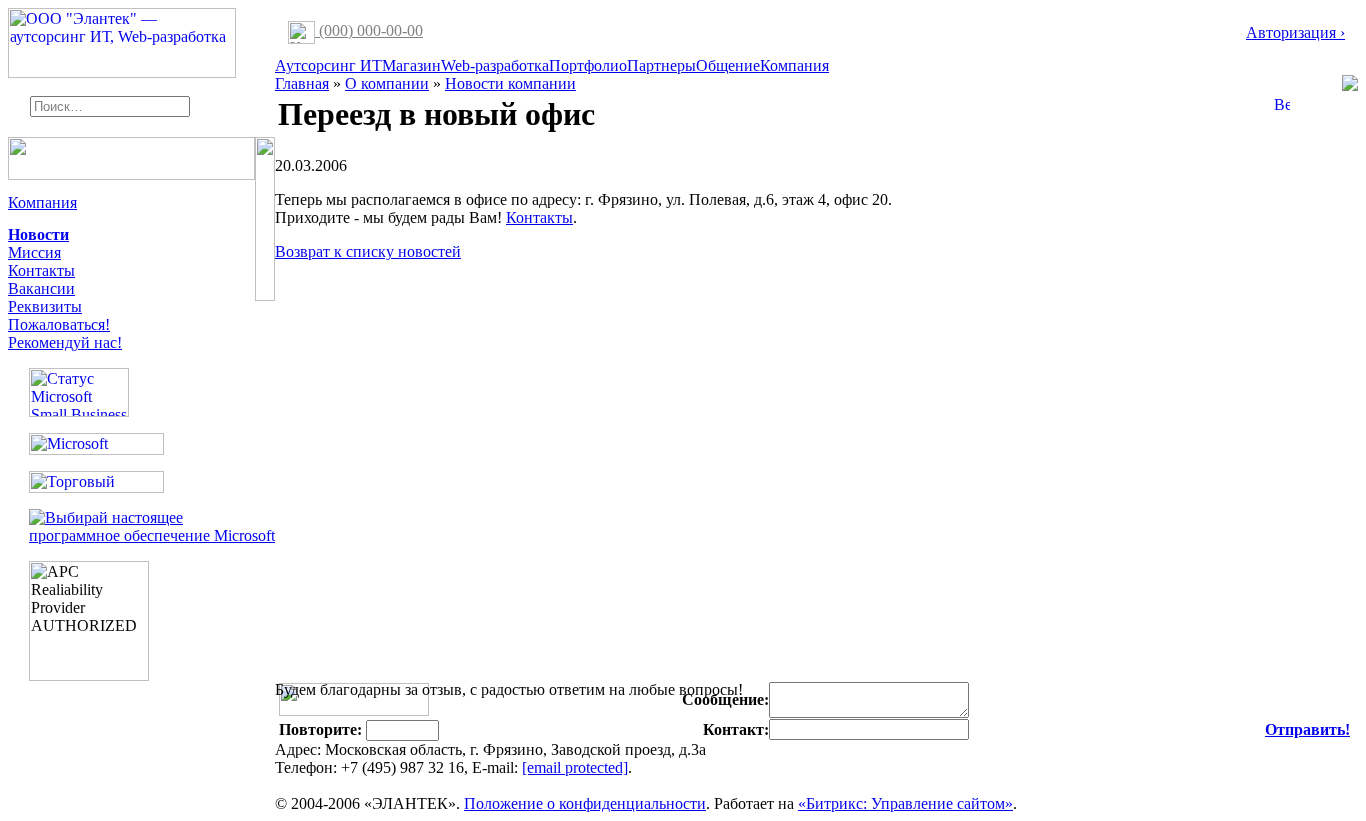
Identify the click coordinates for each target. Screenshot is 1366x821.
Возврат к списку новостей (368, 251)
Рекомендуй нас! (65, 342)
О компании (387, 83)
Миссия (34, 252)
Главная (302, 83)
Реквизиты (45, 306)
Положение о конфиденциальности (585, 803)
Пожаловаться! (59, 324)
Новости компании (510, 83)
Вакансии (41, 288)
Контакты (41, 270)
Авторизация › (1295, 32)
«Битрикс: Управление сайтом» (905, 803)
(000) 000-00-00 (369, 30)
